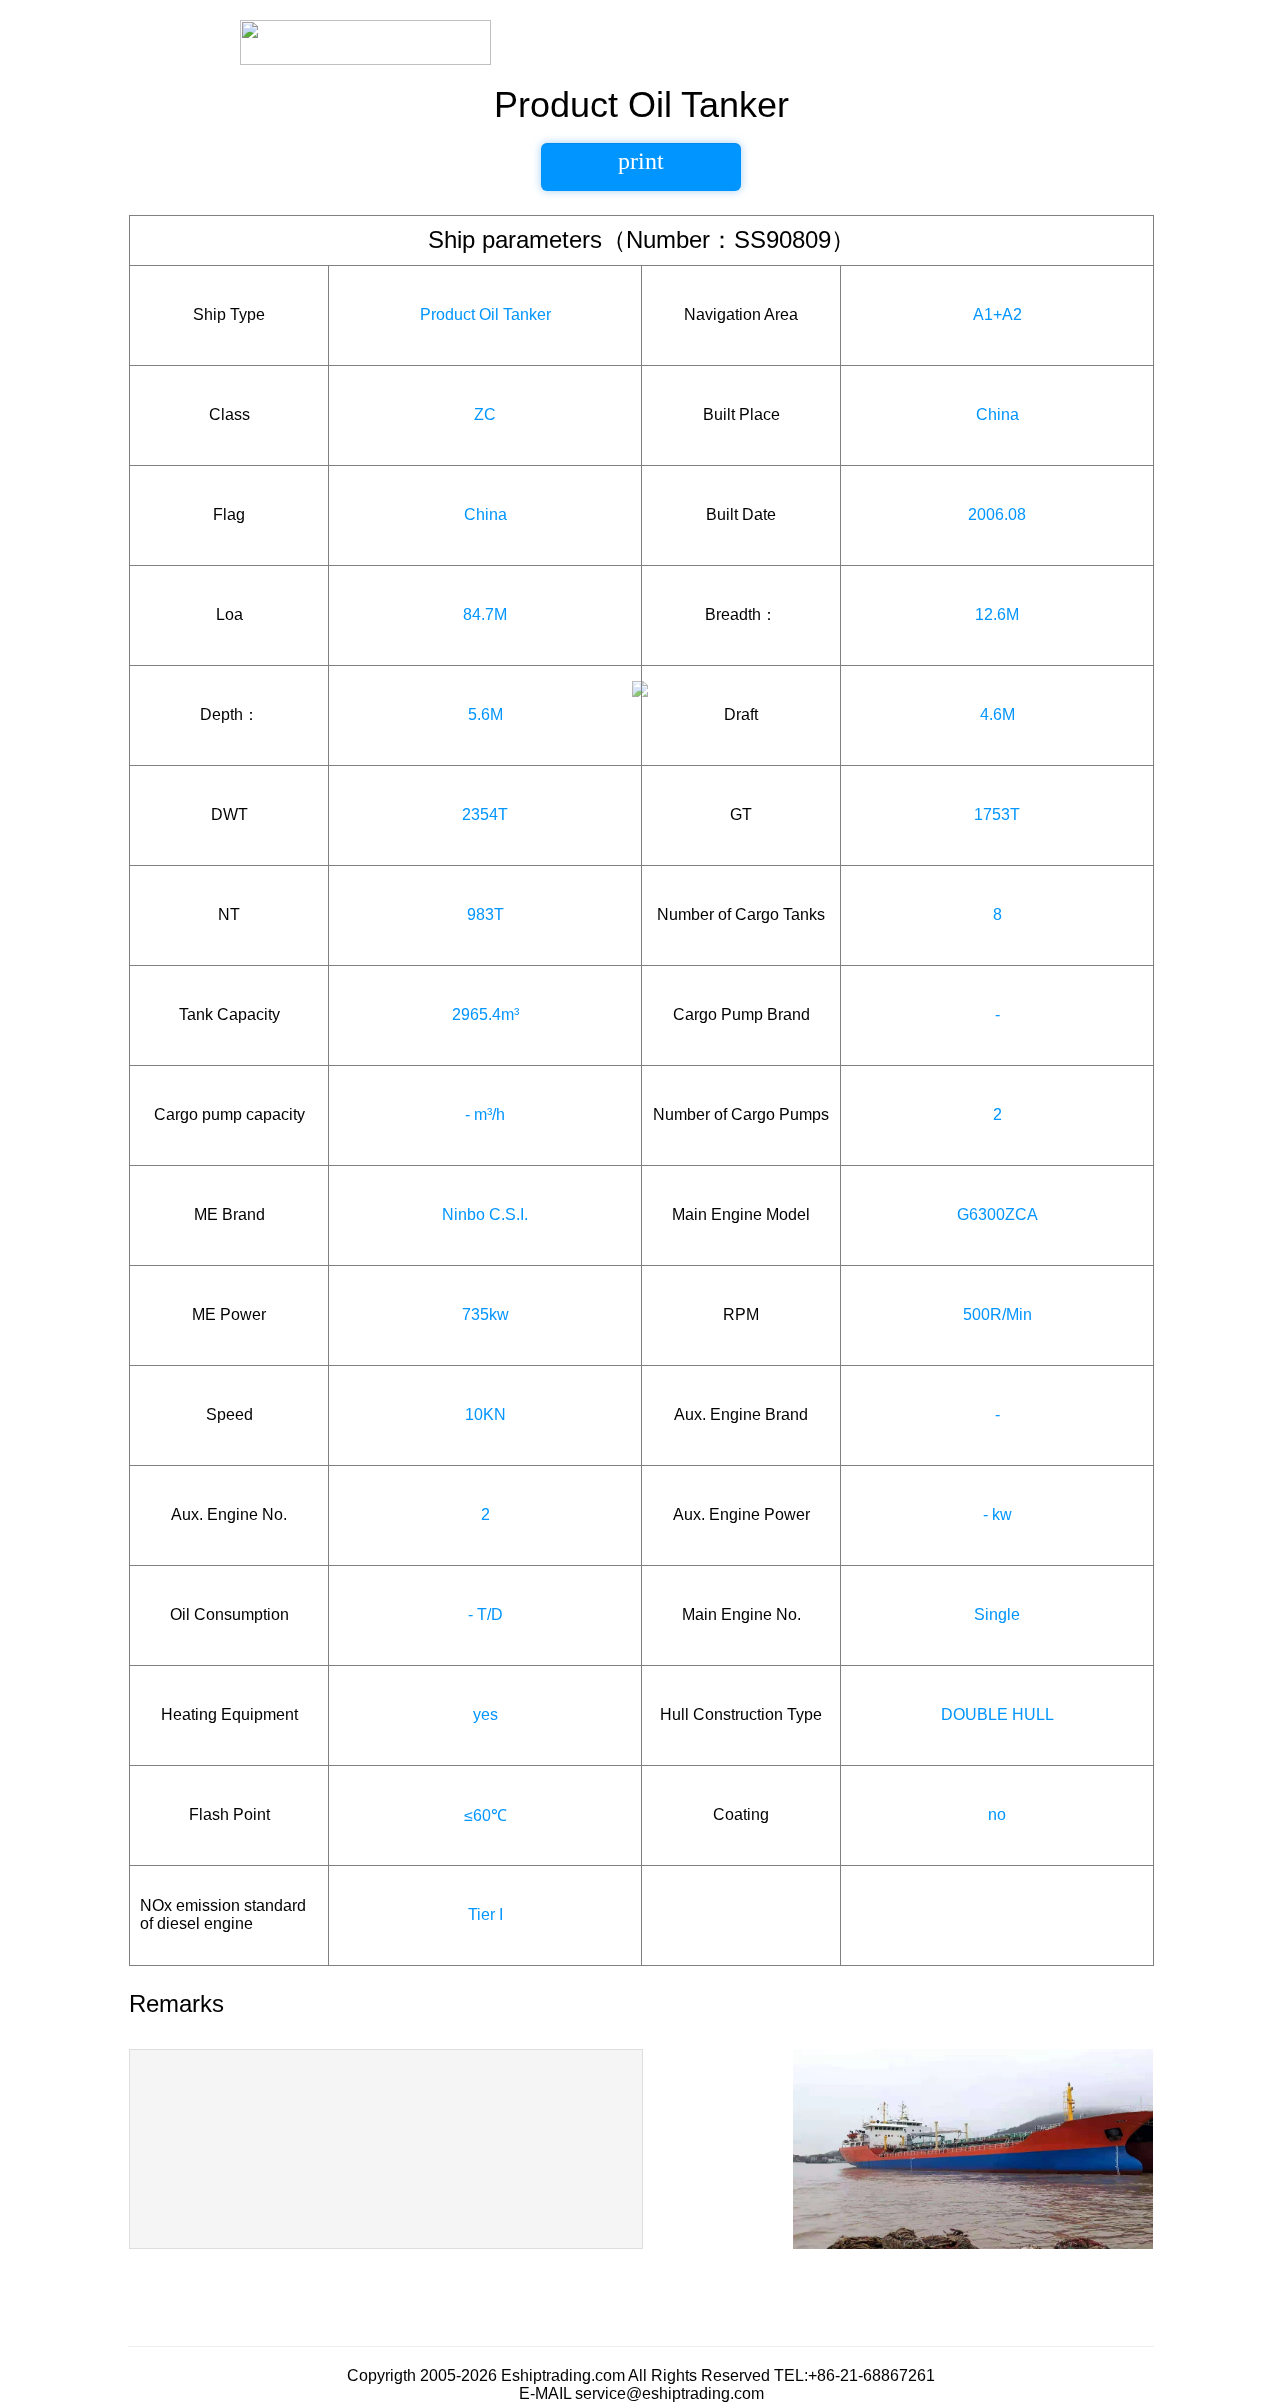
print (641, 161)
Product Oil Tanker (485, 314)
